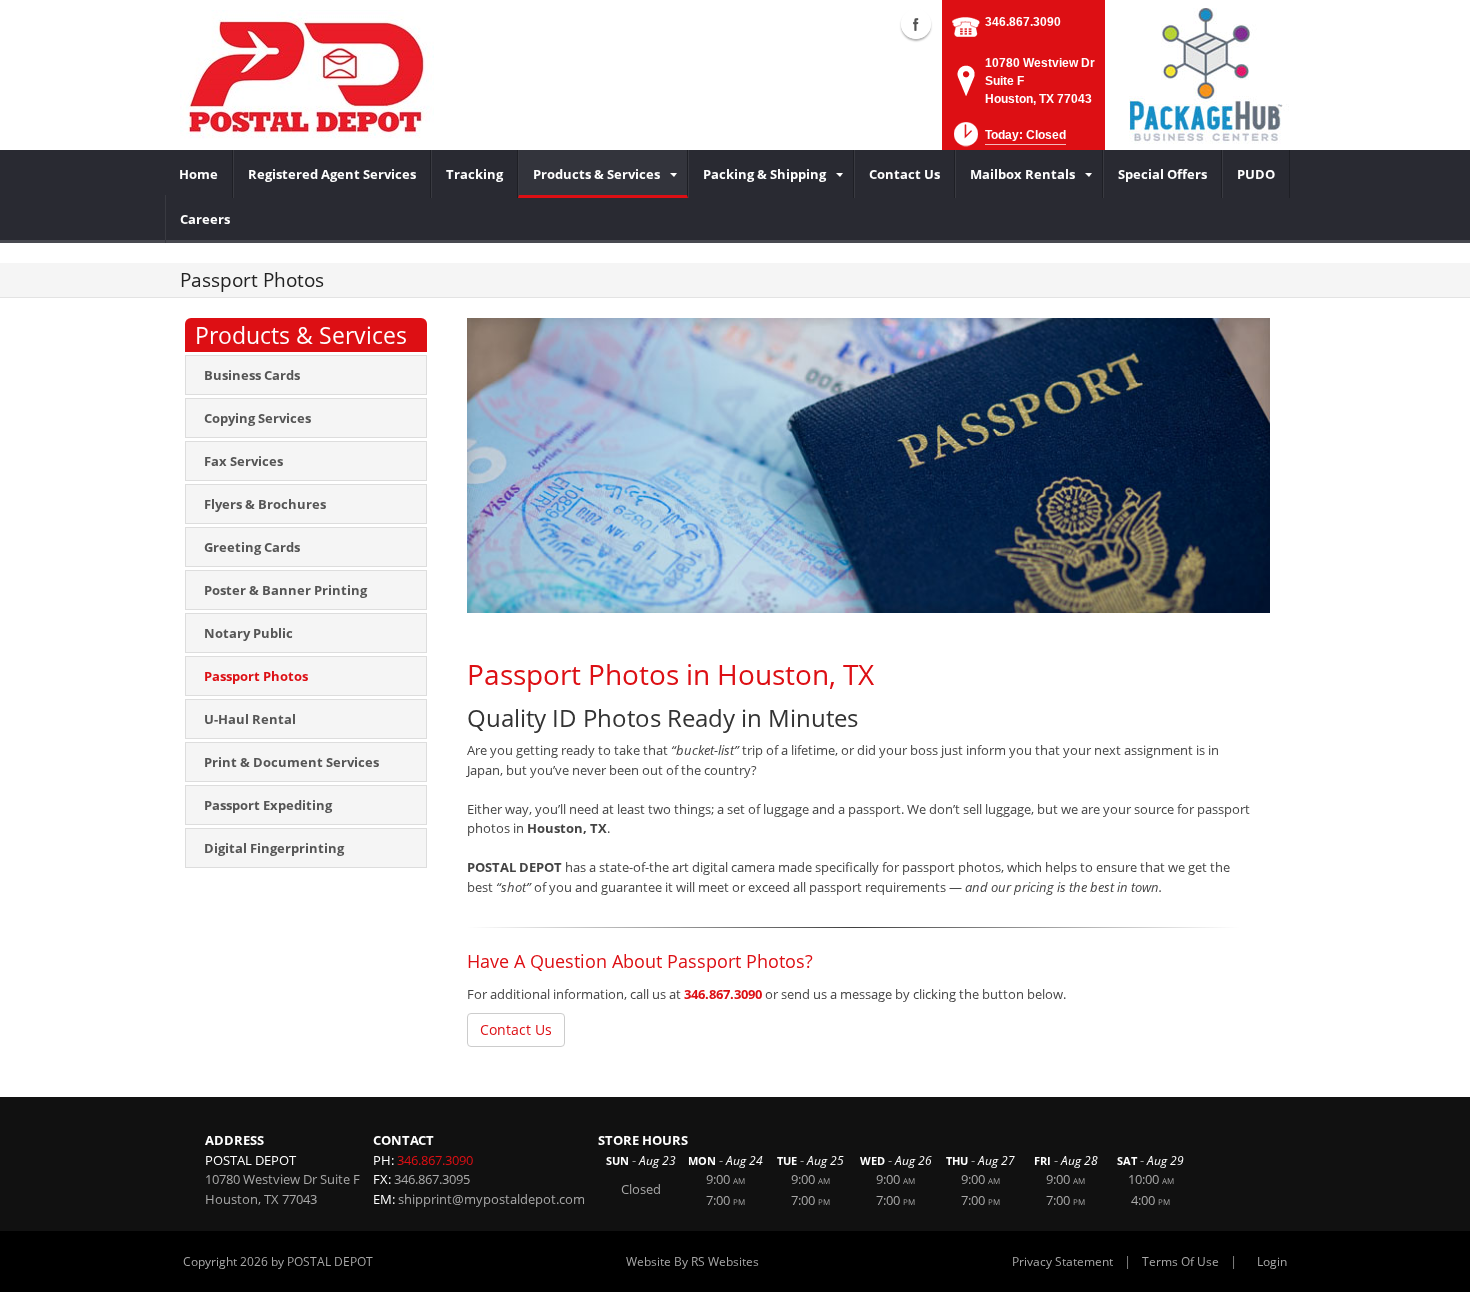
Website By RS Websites (692, 1261)
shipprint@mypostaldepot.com (491, 1199)
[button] (1008, 140)
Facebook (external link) (916, 24)
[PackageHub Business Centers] (1205, 73)
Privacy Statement (1062, 1261)
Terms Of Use (1180, 1261)
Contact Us (516, 1029)
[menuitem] (199, 174)
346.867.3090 (1023, 22)
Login (1272, 1261)
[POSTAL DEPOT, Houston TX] (307, 75)
